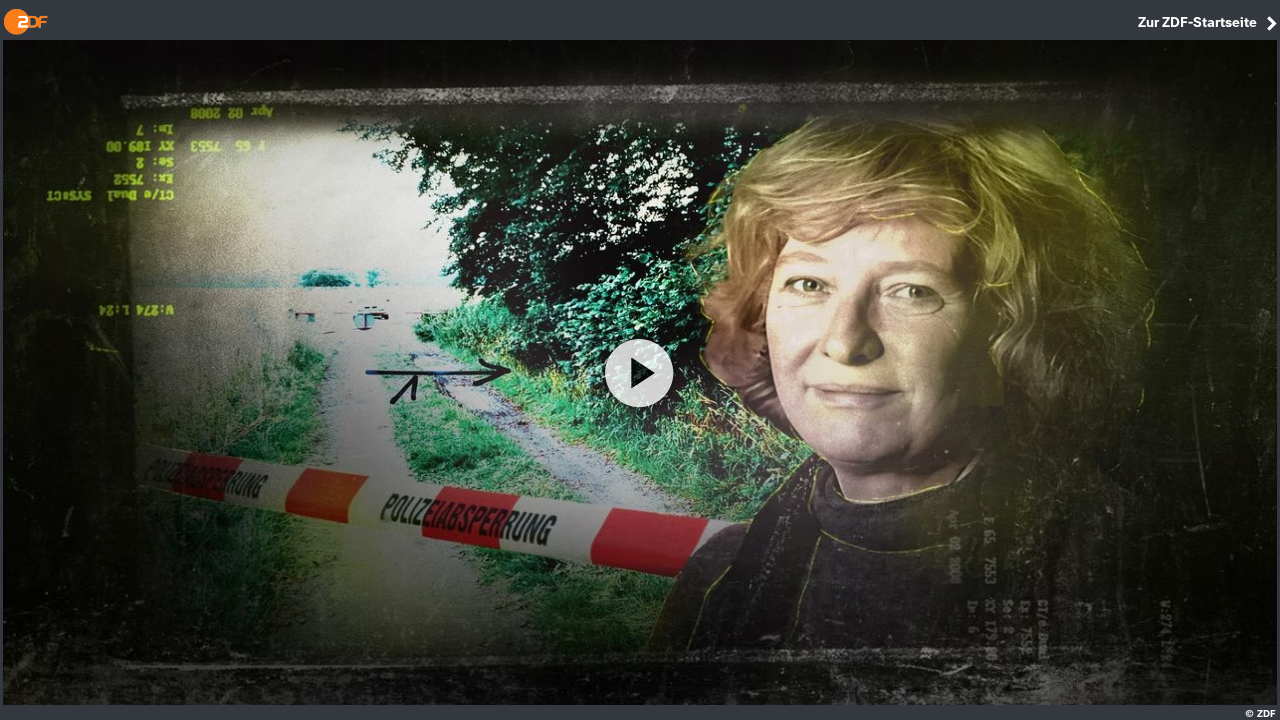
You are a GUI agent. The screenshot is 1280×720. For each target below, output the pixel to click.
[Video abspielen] (640, 373)
